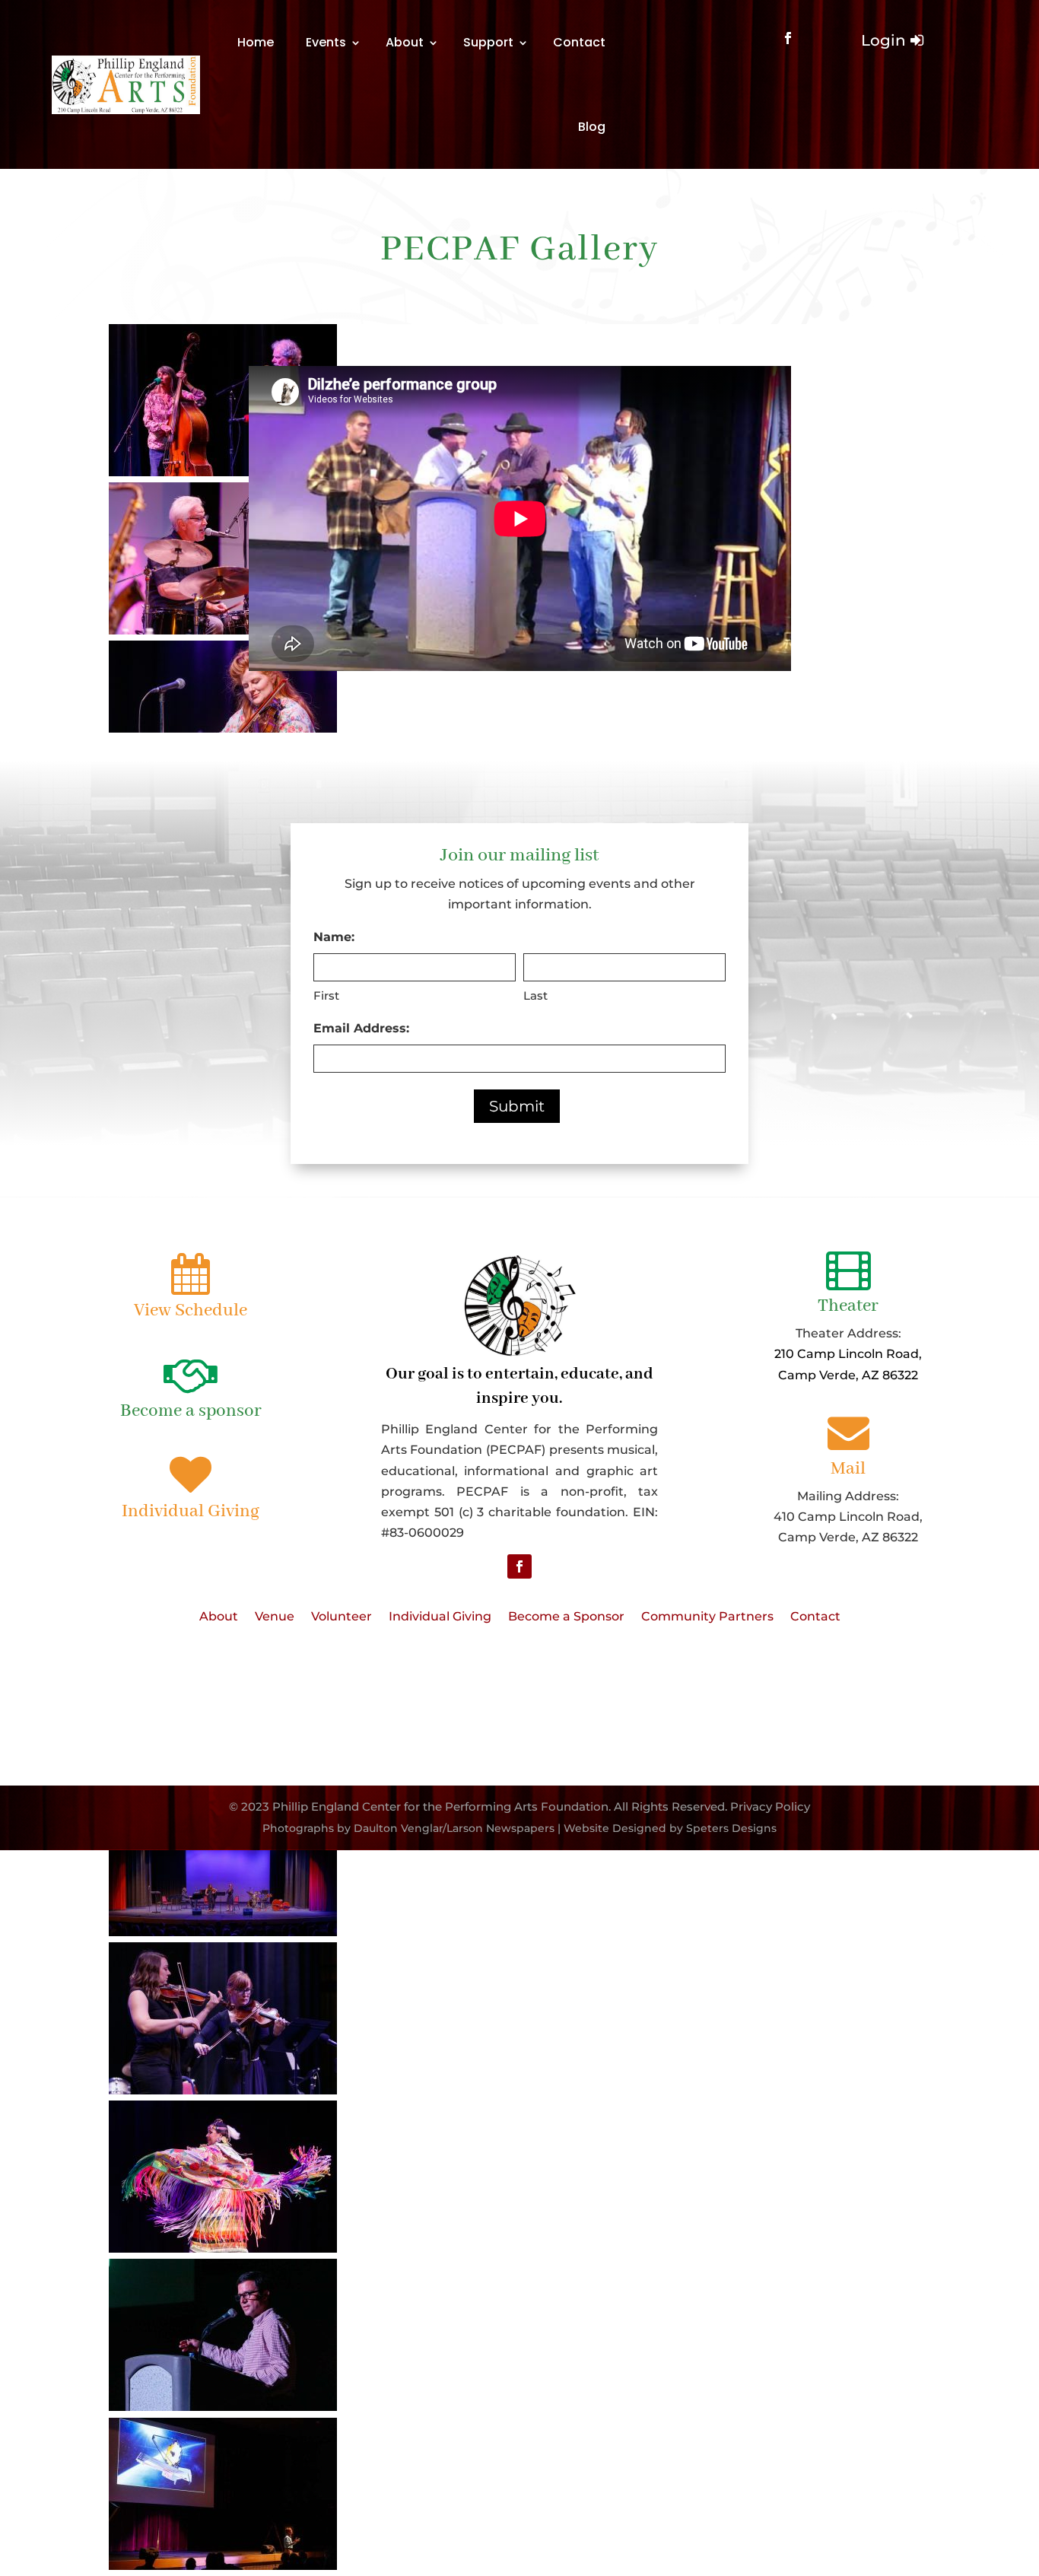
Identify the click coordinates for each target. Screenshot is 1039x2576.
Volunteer (342, 1617)
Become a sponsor (191, 1411)
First (326, 995)
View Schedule (191, 1310)
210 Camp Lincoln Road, (848, 1354)
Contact (579, 42)
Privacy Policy (770, 1806)
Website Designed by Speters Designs (670, 1828)
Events (326, 42)
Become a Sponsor (566, 1617)
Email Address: (361, 1028)
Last (535, 995)
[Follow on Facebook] (788, 38)
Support (488, 42)
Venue (275, 1617)
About (405, 42)
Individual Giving (191, 1511)
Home (256, 42)
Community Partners (707, 1617)
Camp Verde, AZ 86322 (848, 1375)
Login (883, 40)
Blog (592, 127)
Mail (848, 1469)
